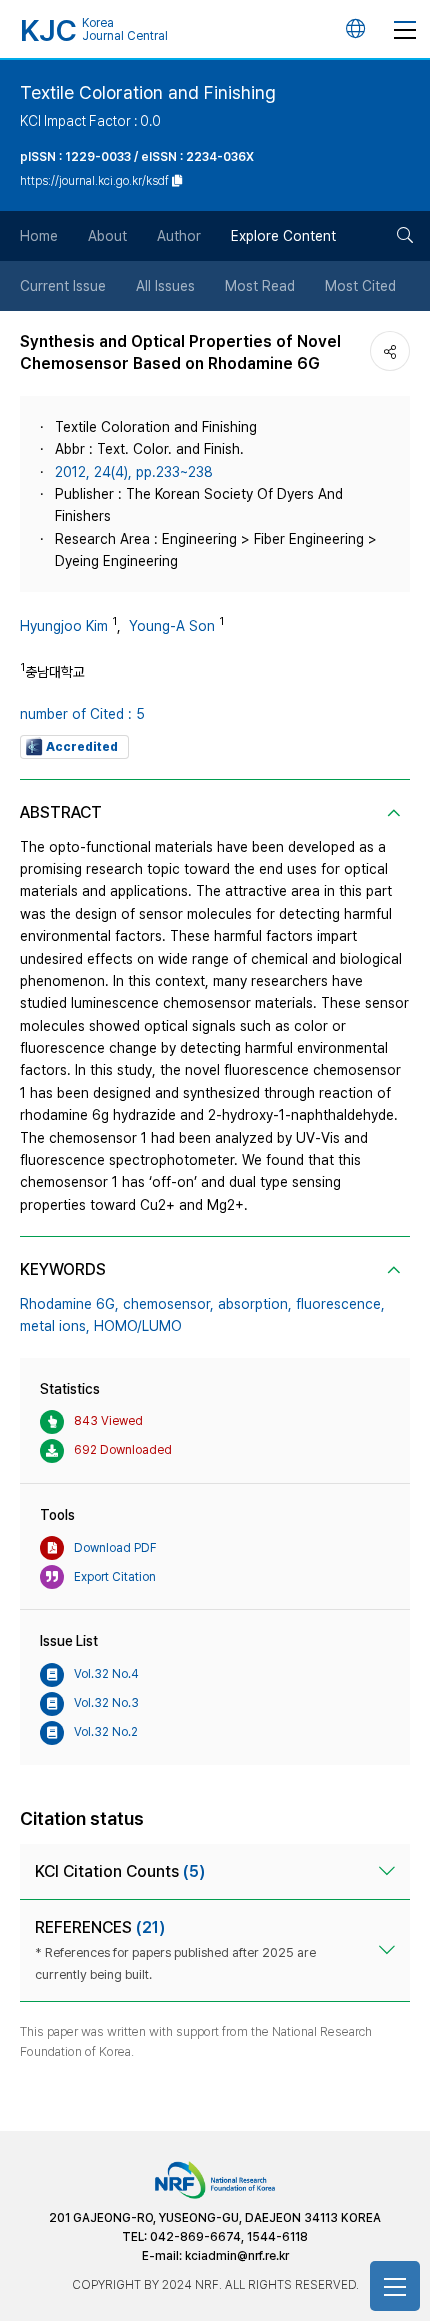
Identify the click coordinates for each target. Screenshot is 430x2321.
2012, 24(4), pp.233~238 (134, 472)
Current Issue (63, 286)
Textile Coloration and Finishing (148, 92)
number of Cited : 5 (82, 714)
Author (179, 236)
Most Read (260, 286)
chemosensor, (168, 1304)
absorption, (255, 1304)
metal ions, (55, 1326)
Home (39, 236)
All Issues (165, 286)
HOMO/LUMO (138, 1326)
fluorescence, (340, 1304)
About (107, 236)
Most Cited (360, 286)
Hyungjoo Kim (64, 626)
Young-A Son (172, 626)
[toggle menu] (405, 29)
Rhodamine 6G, (69, 1304)
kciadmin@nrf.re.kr (237, 2256)
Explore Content (283, 236)
